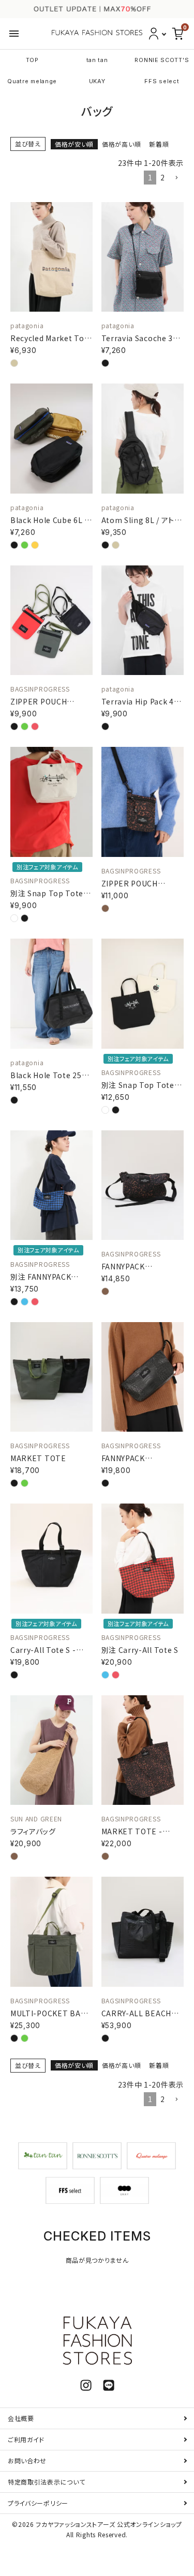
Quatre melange (32, 81)
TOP (32, 60)
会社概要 (21, 2418)
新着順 (159, 144)
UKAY (97, 81)
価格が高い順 (121, 144)
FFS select (162, 81)
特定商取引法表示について (46, 2482)
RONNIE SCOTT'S (162, 60)
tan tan (97, 60)
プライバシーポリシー (38, 2503)
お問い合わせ (27, 2460)
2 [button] (163, 177)
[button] (176, 178)
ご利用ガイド (26, 2439)
